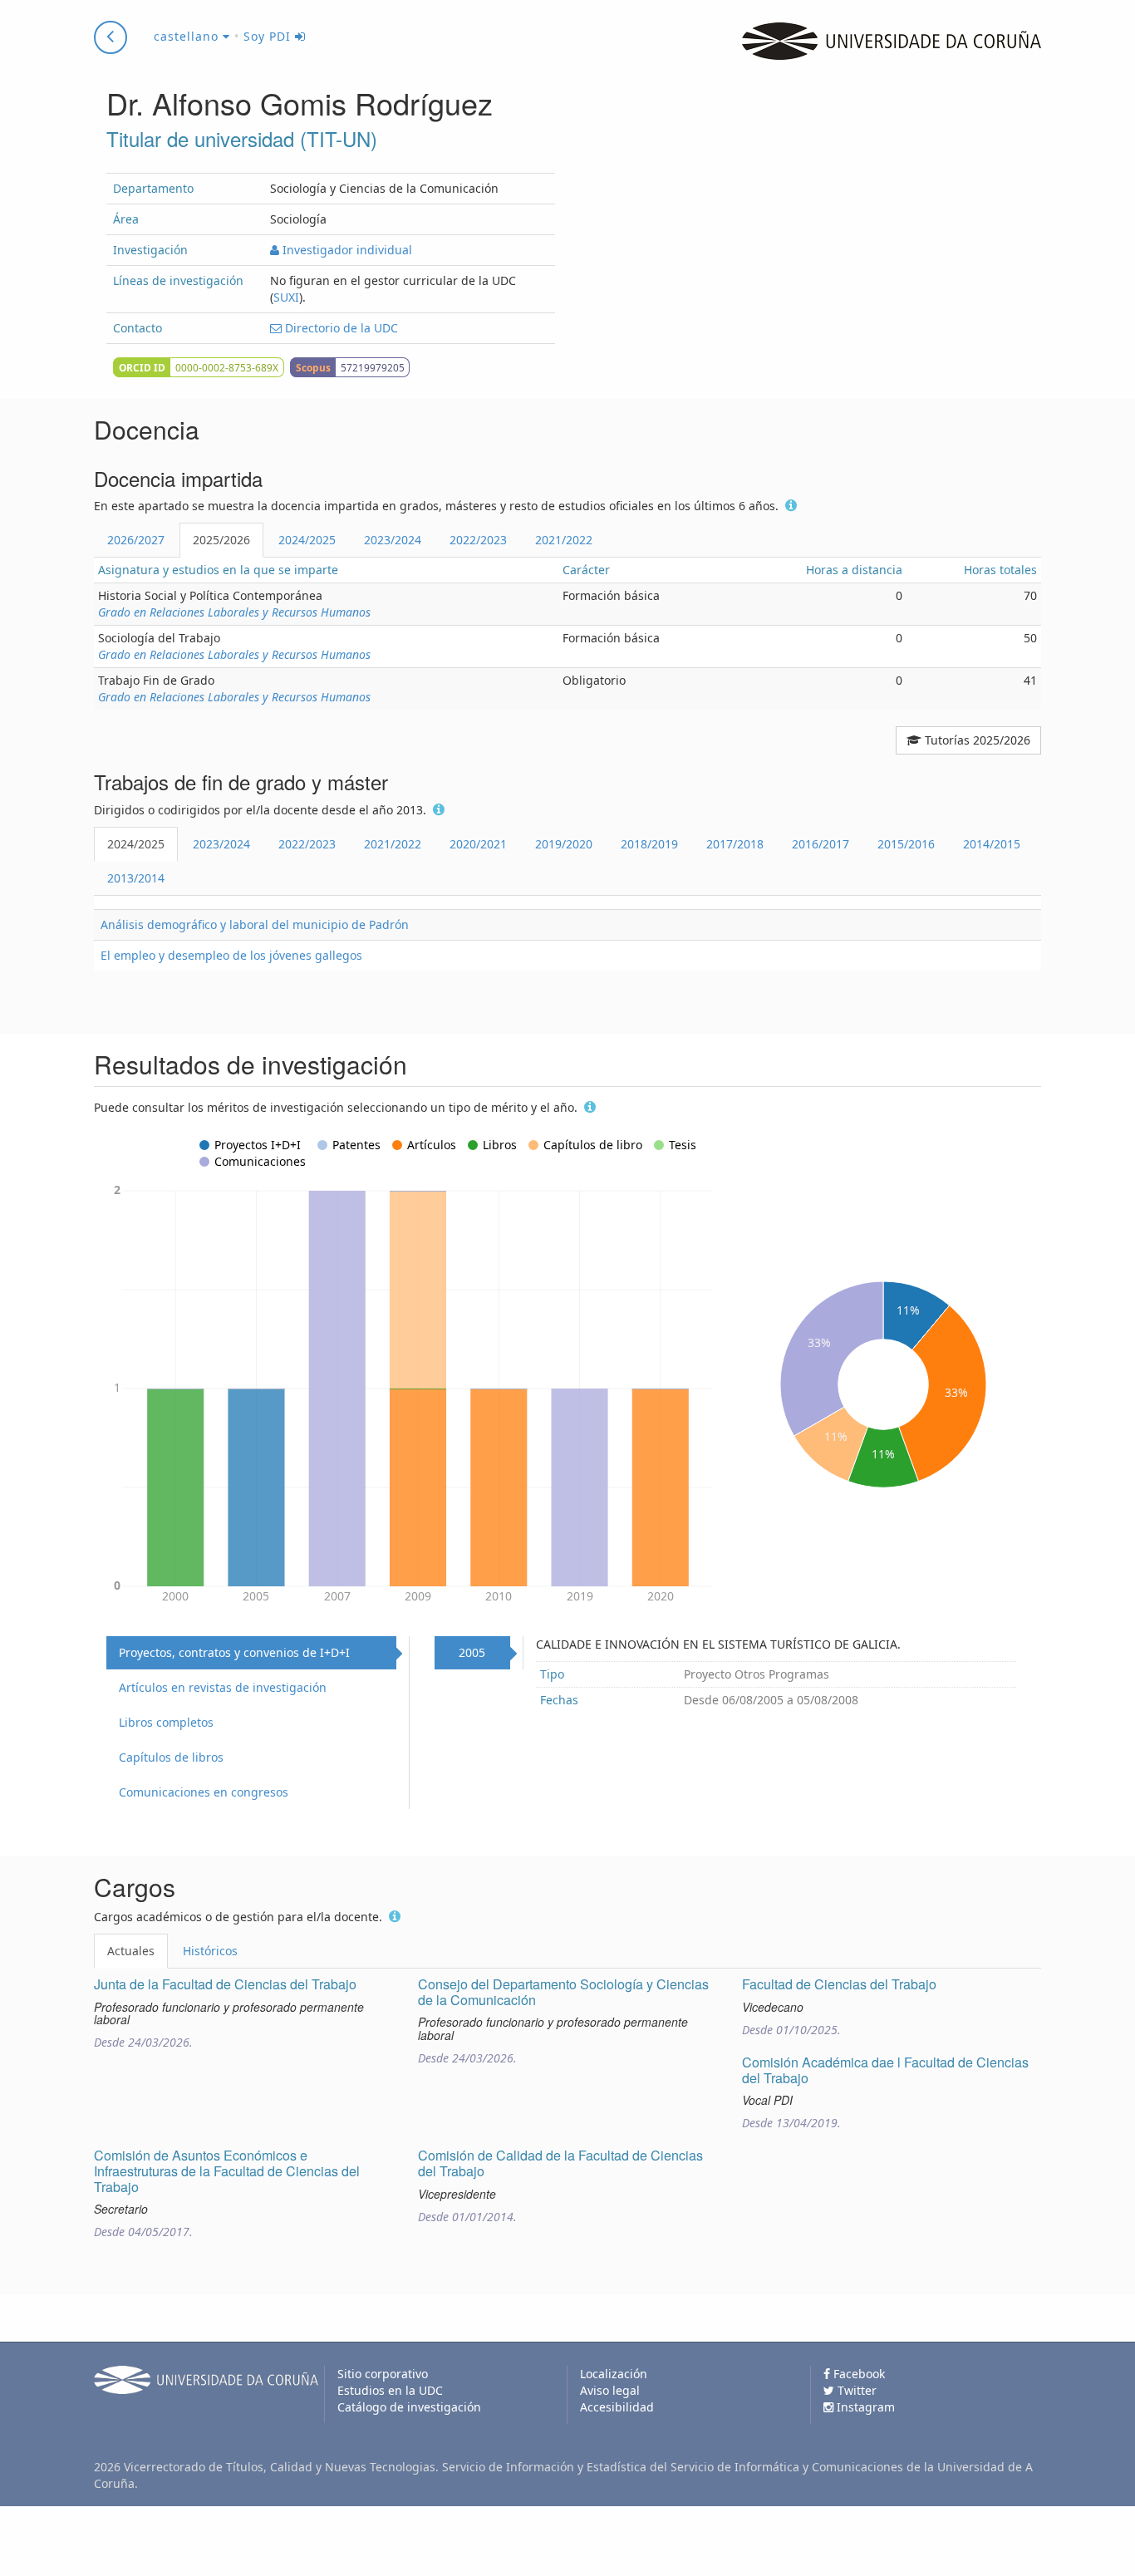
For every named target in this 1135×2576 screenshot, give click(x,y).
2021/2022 (564, 540)
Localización (614, 2374)
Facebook (857, 2374)
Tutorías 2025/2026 (976, 740)
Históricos (210, 1951)
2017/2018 (735, 844)
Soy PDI (269, 36)
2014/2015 (992, 844)
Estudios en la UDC (390, 2390)
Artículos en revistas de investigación (223, 1687)
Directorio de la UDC (340, 328)
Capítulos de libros (171, 1757)
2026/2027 (136, 540)
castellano (188, 36)
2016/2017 (821, 844)
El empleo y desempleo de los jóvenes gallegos (231, 955)
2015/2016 (906, 844)
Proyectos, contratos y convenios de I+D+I (234, 1652)
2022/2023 (478, 540)
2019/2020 (564, 844)
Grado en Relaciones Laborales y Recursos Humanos (234, 612)
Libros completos (166, 1722)
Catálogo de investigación (409, 2407)
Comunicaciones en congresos (204, 1792)
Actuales (131, 1951)
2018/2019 (649, 844)
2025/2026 (221, 540)
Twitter (855, 2390)
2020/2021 (478, 844)
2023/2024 (393, 540)
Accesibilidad (617, 2407)
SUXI (286, 297)
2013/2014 (136, 878)
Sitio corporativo (383, 2374)
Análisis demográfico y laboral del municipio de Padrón (255, 924)
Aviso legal (610, 2390)
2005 (472, 1652)
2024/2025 (307, 540)
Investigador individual (346, 250)
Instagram (864, 2407)
